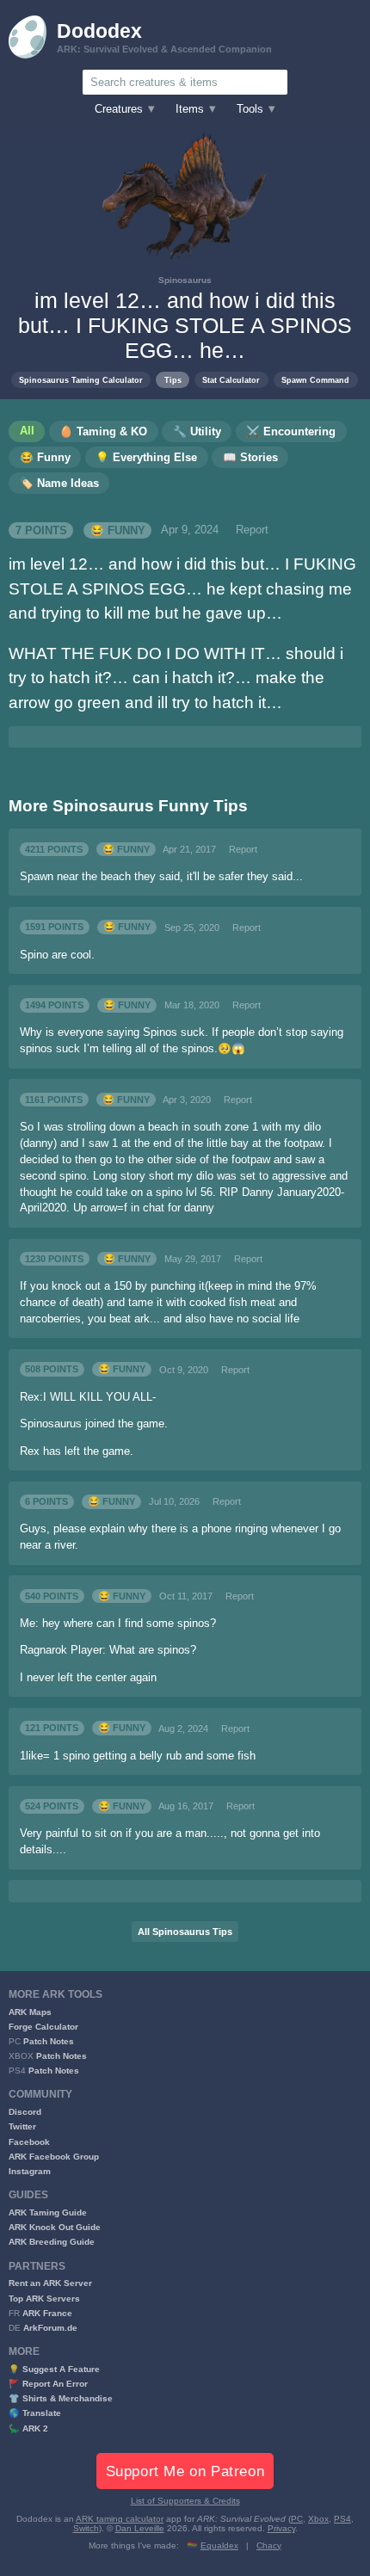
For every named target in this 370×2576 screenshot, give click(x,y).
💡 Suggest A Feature (54, 2369)
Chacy (269, 2545)
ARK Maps (30, 2012)
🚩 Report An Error (48, 2384)
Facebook (29, 2142)
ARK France (47, 2313)
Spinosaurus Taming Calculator (81, 380)
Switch (86, 2528)
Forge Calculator (43, 2027)
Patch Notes (49, 2041)
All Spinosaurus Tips (185, 1932)
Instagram (30, 2171)
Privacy (281, 2528)
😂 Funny (118, 530)
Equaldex (219, 2545)
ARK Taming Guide (48, 2212)
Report (252, 530)
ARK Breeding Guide (52, 2242)
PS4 (342, 2519)
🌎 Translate (35, 2413)
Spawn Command (315, 380)
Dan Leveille (140, 2528)
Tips (173, 380)
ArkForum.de (50, 2328)
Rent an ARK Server (50, 2283)
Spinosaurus (185, 280)
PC (297, 2519)
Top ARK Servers (44, 2299)
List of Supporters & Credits (185, 2501)
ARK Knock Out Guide (55, 2227)
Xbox (318, 2519)
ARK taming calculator (120, 2519)
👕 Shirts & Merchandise (61, 2398)
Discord (25, 2112)
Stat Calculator (231, 380)
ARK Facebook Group (54, 2157)
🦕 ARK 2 (28, 2428)
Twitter (22, 2126)
